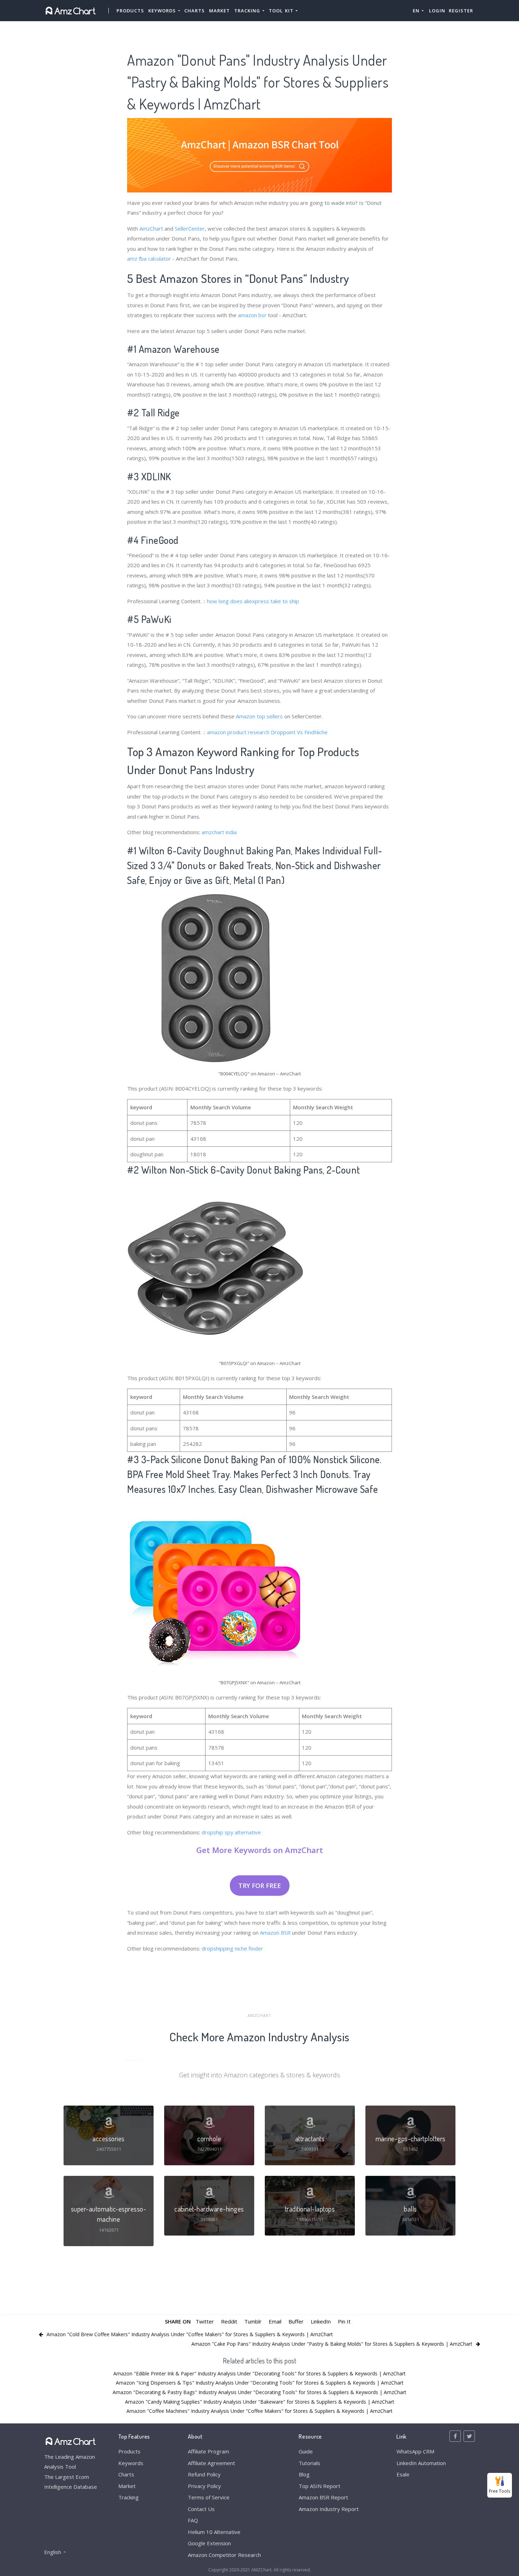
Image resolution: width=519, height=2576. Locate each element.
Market (219, 11)
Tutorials (309, 2463)
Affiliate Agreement (211, 2463)
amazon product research (238, 732)
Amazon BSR (275, 1933)
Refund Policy (204, 2474)
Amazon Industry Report (329, 2509)
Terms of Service (209, 2497)
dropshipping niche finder (232, 1948)
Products (130, 11)
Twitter (205, 2321)
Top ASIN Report (320, 2486)
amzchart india (219, 832)
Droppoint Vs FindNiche (299, 732)
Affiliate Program (208, 2451)
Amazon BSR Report (323, 2497)
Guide (306, 2451)
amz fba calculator (149, 259)
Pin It (344, 2321)
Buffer (296, 2321)
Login (437, 11)
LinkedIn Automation (421, 2463)
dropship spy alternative (231, 1832)
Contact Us (201, 2509)
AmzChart (151, 228)
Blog (304, 2474)
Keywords (131, 2463)
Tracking (129, 2497)
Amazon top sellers (259, 716)
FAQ (193, 2520)
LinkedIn (321, 2321)
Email (275, 2321)
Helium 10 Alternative (214, 2532)
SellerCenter (190, 228)
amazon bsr (252, 315)
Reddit (229, 2321)
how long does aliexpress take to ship (253, 601)
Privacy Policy (204, 2486)
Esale (403, 2474)
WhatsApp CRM (415, 2451)
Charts (195, 11)
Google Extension (209, 2543)
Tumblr (253, 2321)
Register (461, 11)
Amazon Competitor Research (224, 2555)
